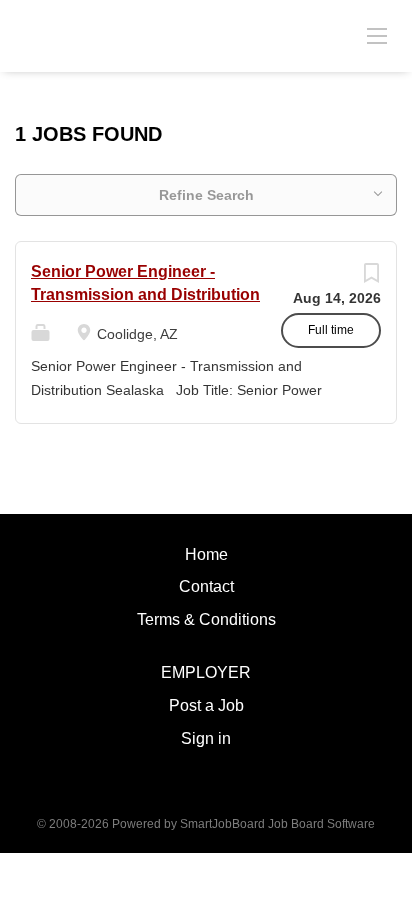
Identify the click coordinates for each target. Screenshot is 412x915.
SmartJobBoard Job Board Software (277, 824)
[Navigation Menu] (377, 35)
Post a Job (206, 705)
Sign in (206, 738)
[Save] (371, 278)
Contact (206, 586)
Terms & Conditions (206, 619)
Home (206, 554)
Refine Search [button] (206, 195)
